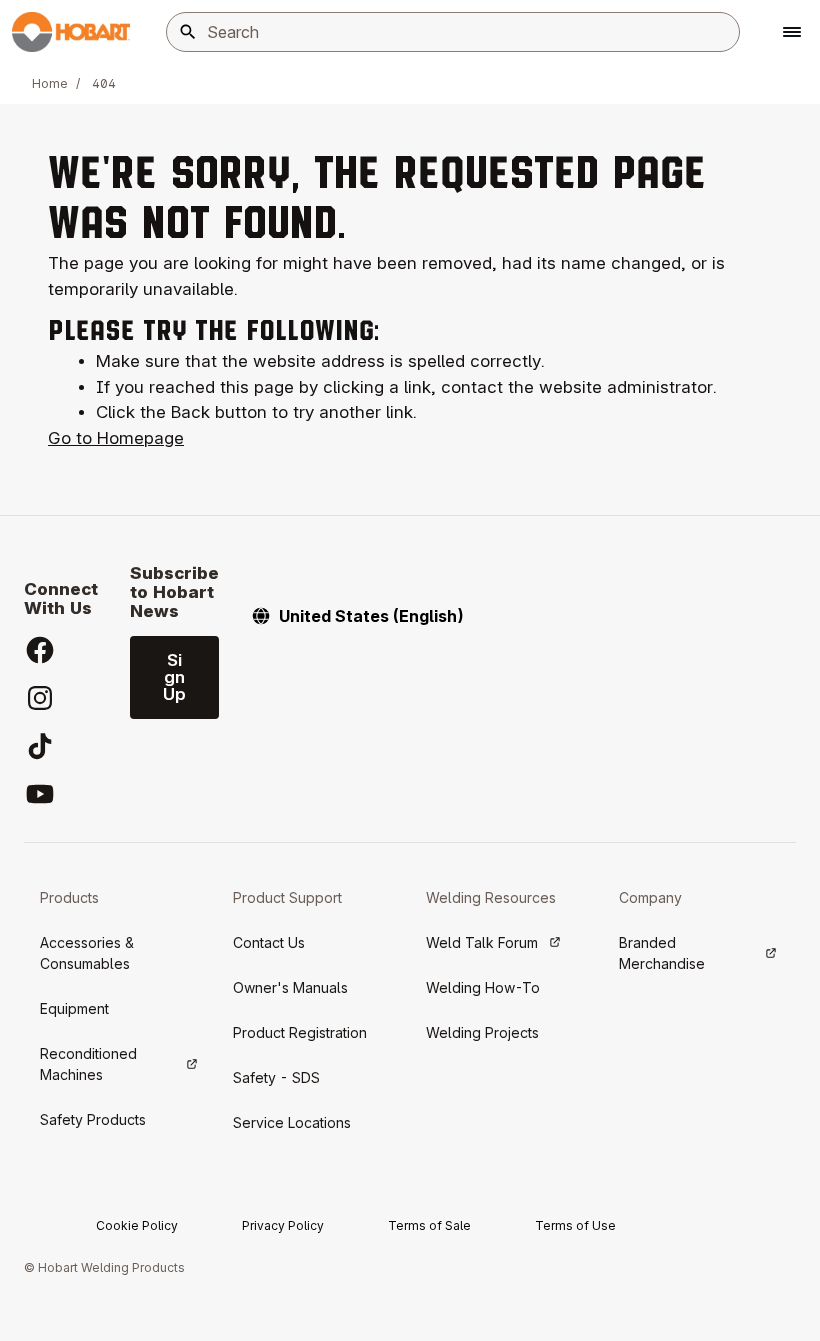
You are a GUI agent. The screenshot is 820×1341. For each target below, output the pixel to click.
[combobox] (453, 32)
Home (50, 83)
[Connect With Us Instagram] (40, 698)
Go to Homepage (116, 438)
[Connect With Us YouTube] (40, 794)
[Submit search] (188, 32)
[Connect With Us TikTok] (40, 746)
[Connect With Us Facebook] (40, 650)
